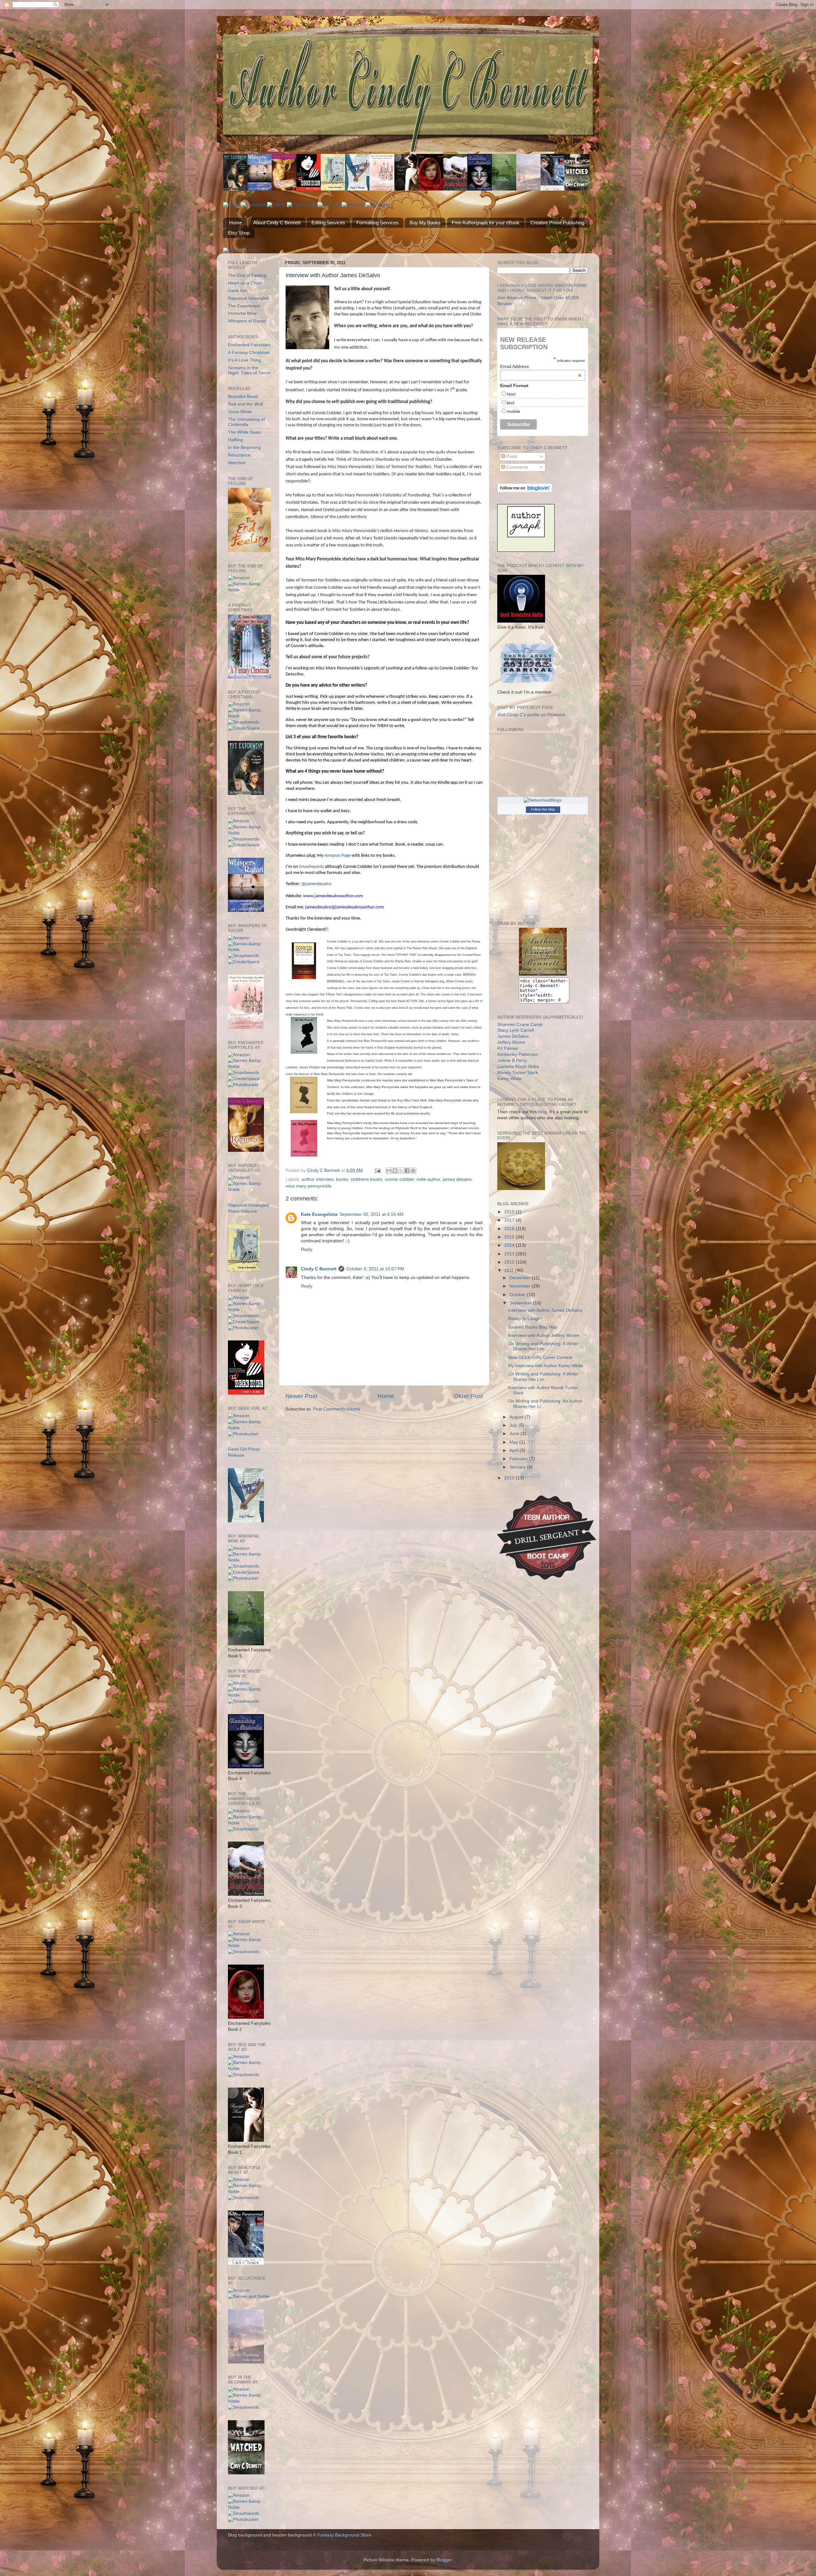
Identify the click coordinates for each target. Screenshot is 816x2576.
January (518, 1467)
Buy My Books (425, 223)
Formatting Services (377, 223)
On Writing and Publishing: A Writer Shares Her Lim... (543, 1346)
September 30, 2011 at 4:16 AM (372, 1214)
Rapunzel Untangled (248, 298)
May (514, 1442)
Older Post (468, 1396)
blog (542, 1112)
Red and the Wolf (245, 404)
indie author (428, 1179)
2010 (510, 1478)
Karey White (510, 1079)
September (521, 1303)
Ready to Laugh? (525, 1319)
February (519, 1459)
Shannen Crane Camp (520, 1025)
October (518, 1295)
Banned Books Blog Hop (533, 1327)
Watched (237, 463)
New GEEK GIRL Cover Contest (540, 1357)
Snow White (240, 412)
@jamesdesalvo (316, 884)
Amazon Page (338, 856)
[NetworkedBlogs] (543, 800)
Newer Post (301, 1396)
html (511, 394)
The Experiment (244, 306)
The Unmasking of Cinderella (246, 422)
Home (236, 223)
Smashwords (311, 867)
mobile (514, 411)
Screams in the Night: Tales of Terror (249, 370)
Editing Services (328, 223)
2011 (510, 1270)
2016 (510, 1229)
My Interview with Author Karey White (546, 1366)
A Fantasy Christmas (249, 353)
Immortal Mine (242, 313)
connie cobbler (399, 1179)
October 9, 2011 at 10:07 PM (375, 1269)
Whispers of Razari (247, 321)
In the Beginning (244, 447)
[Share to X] (401, 1171)
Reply (307, 1249)
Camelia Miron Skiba (518, 1067)
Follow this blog (543, 809)
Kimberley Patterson (518, 1054)
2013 (510, 1254)
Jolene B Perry (512, 1061)
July (514, 1425)
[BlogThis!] (395, 1171)
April (514, 1450)
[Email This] (389, 1171)
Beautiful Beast (243, 397)
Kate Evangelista (319, 1214)
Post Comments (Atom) (337, 1409)
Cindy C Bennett (319, 1269)
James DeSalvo (513, 1036)
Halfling (235, 440)
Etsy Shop (239, 233)
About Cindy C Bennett (277, 223)
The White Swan (244, 432)
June (515, 1434)
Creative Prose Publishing (557, 223)
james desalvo (457, 1179)
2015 (510, 1237)
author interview (317, 1179)
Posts (511, 456)
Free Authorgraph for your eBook (486, 223)
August (517, 1417)
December (521, 1278)
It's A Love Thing (244, 360)
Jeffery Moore (511, 1042)
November (521, 1286)
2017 (510, 1220)
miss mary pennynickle (309, 1186)
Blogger (444, 2560)
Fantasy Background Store (344, 2535)
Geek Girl (237, 291)
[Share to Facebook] (407, 1171)
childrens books (366, 1179)
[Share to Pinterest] (413, 1171)
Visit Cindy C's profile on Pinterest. (532, 715)
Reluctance (239, 455)
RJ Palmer (508, 1048)
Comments (517, 467)
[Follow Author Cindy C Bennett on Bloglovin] (525, 491)
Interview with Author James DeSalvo (545, 1310)
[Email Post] (377, 1170)
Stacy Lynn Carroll (516, 1030)
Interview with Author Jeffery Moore (544, 1335)
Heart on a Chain (245, 283)
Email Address (541, 366)
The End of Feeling (247, 275)
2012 (510, 1262)
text (510, 403)
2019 (510, 1212)
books (342, 1179)
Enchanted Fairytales (249, 345)
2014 (510, 1245)
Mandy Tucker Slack (518, 1073)
